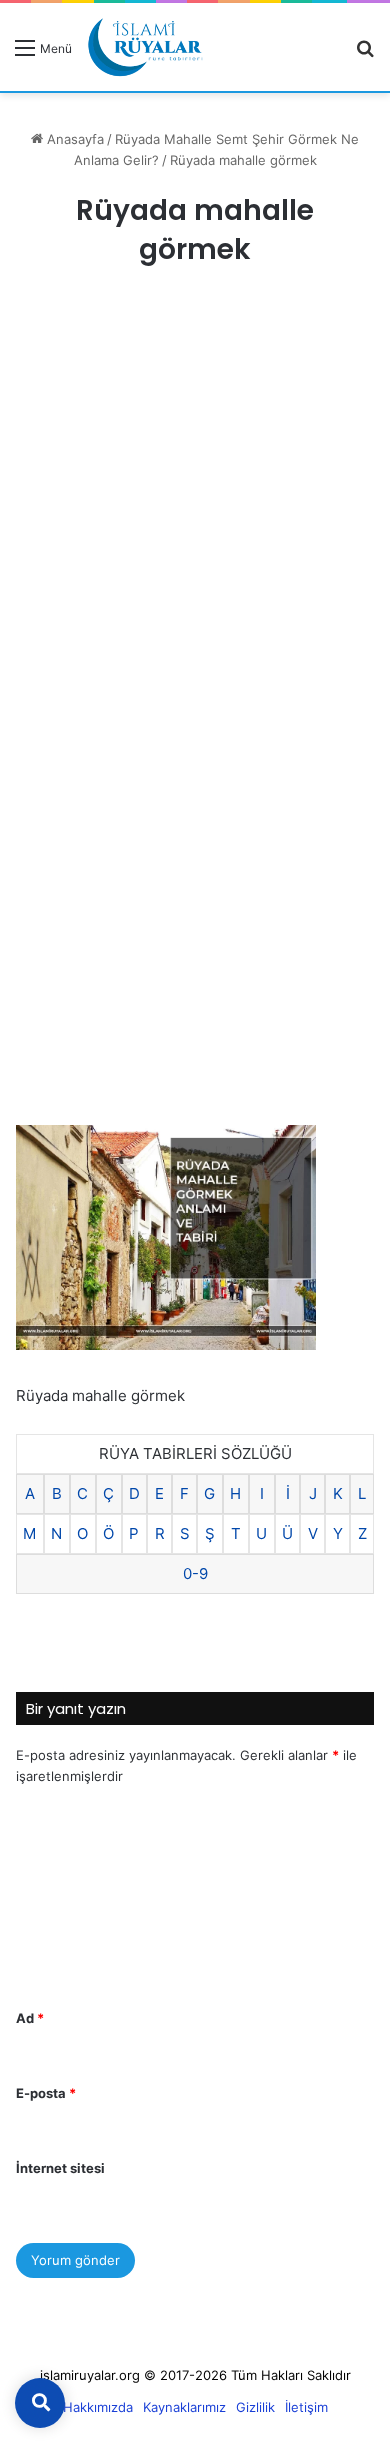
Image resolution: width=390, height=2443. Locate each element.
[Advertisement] (195, 507)
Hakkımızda (98, 2407)
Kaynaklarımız (184, 2407)
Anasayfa (73, 139)
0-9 (195, 1573)
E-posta (46, 2093)
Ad (30, 2018)
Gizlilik (255, 2407)
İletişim (306, 2407)
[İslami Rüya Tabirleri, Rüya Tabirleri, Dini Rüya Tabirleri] (145, 47)
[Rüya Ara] (365, 54)
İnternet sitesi (60, 2168)
